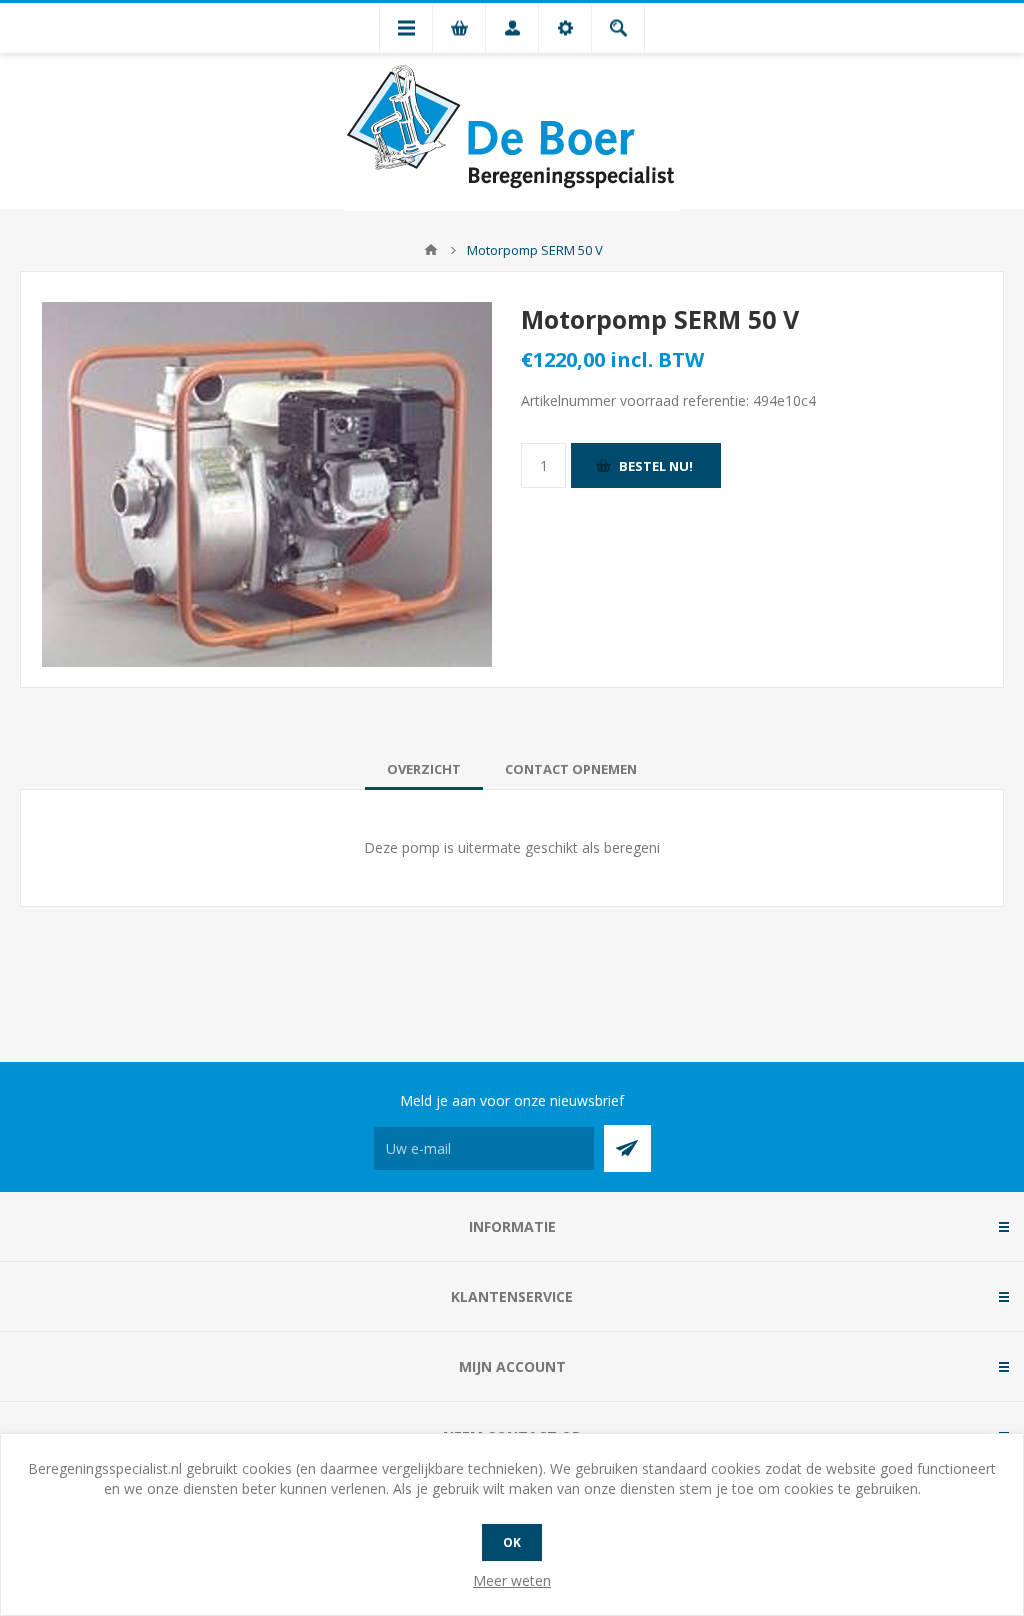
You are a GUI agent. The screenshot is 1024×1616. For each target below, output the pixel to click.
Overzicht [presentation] (424, 769)
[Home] (431, 250)
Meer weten (512, 1580)
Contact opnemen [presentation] (571, 769)
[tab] (424, 769)
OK (512, 1542)
